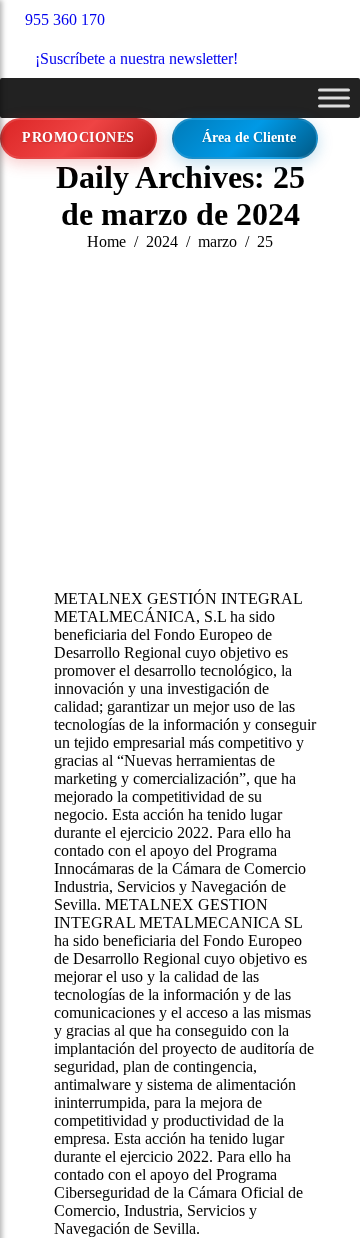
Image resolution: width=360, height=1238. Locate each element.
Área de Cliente (249, 137)
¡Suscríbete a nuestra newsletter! (136, 58)
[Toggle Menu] (334, 97)
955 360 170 (65, 19)
